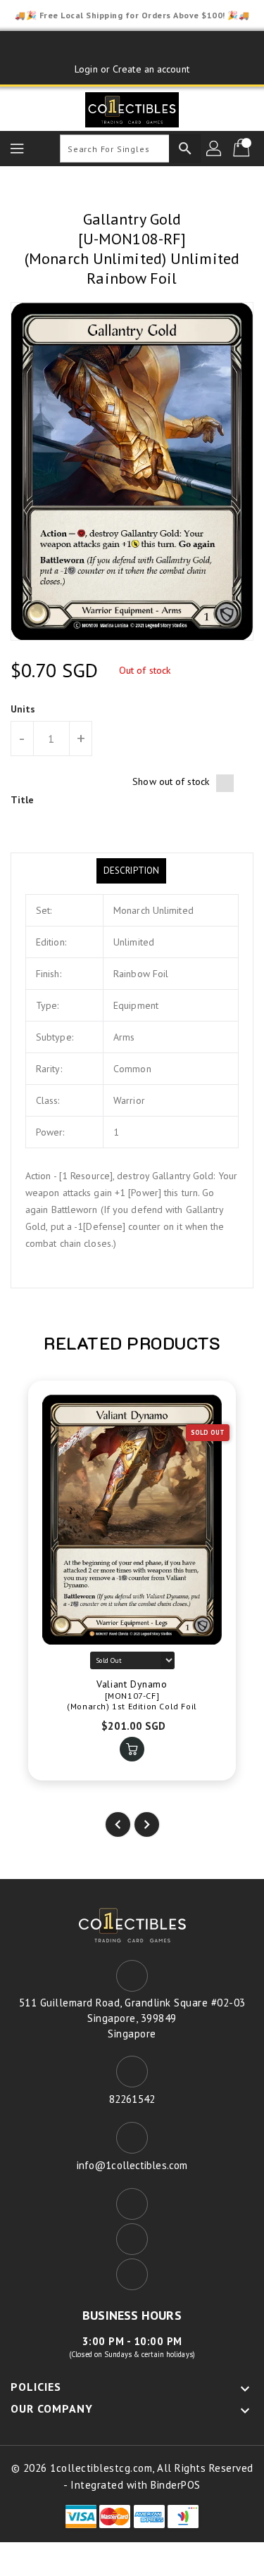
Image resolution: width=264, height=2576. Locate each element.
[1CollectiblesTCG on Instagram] (159, 47)
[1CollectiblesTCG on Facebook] (105, 47)
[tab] (131, 871)
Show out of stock (171, 781)
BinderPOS (176, 2485)
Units (23, 709)
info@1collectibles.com (132, 2165)
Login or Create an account (132, 69)
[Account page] (215, 149)
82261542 (132, 2099)
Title (23, 800)
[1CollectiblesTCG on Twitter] (132, 47)
